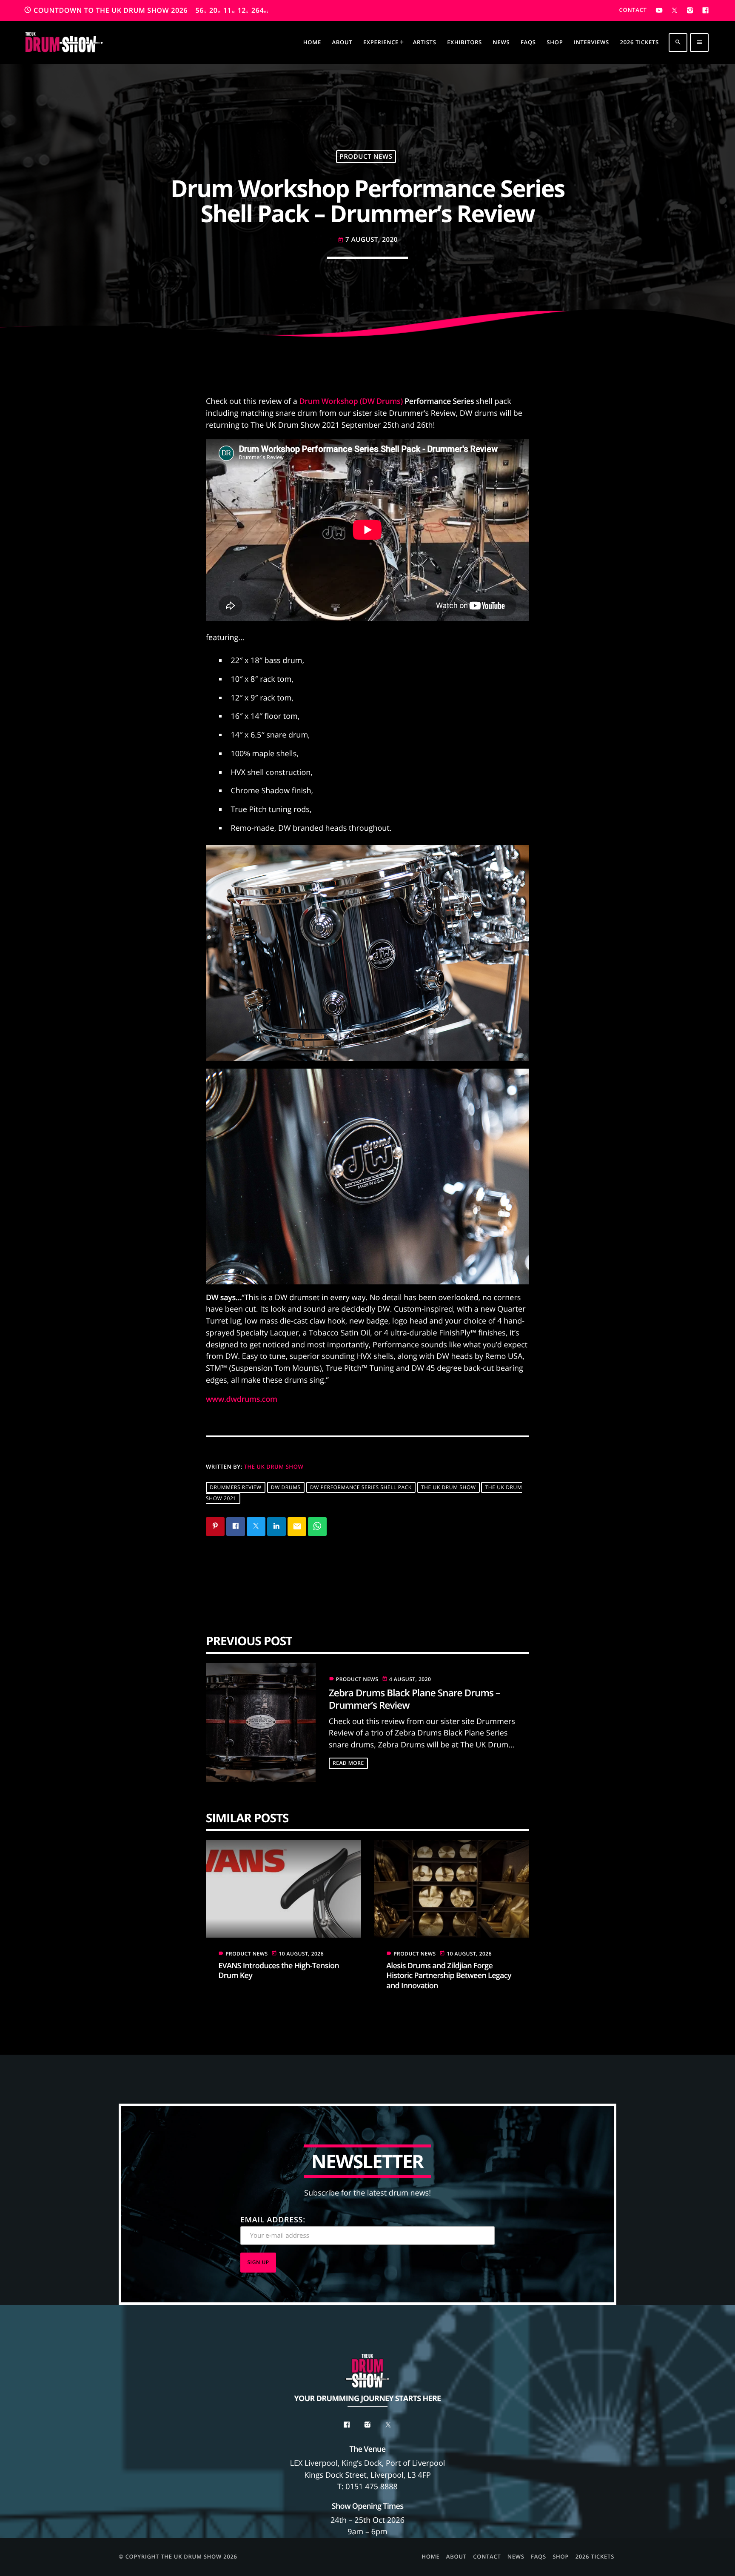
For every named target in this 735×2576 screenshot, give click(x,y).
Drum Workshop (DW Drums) (351, 401)
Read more (348, 1763)
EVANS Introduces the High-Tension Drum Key (279, 1971)
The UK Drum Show (274, 1467)
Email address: (273, 2220)
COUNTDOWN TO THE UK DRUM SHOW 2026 (146, 10)
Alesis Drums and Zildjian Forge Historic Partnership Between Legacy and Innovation (449, 1976)
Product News (366, 157)
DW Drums (286, 1487)
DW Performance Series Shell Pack (361, 1487)
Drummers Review (236, 1487)
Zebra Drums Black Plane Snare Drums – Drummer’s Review (415, 1699)
